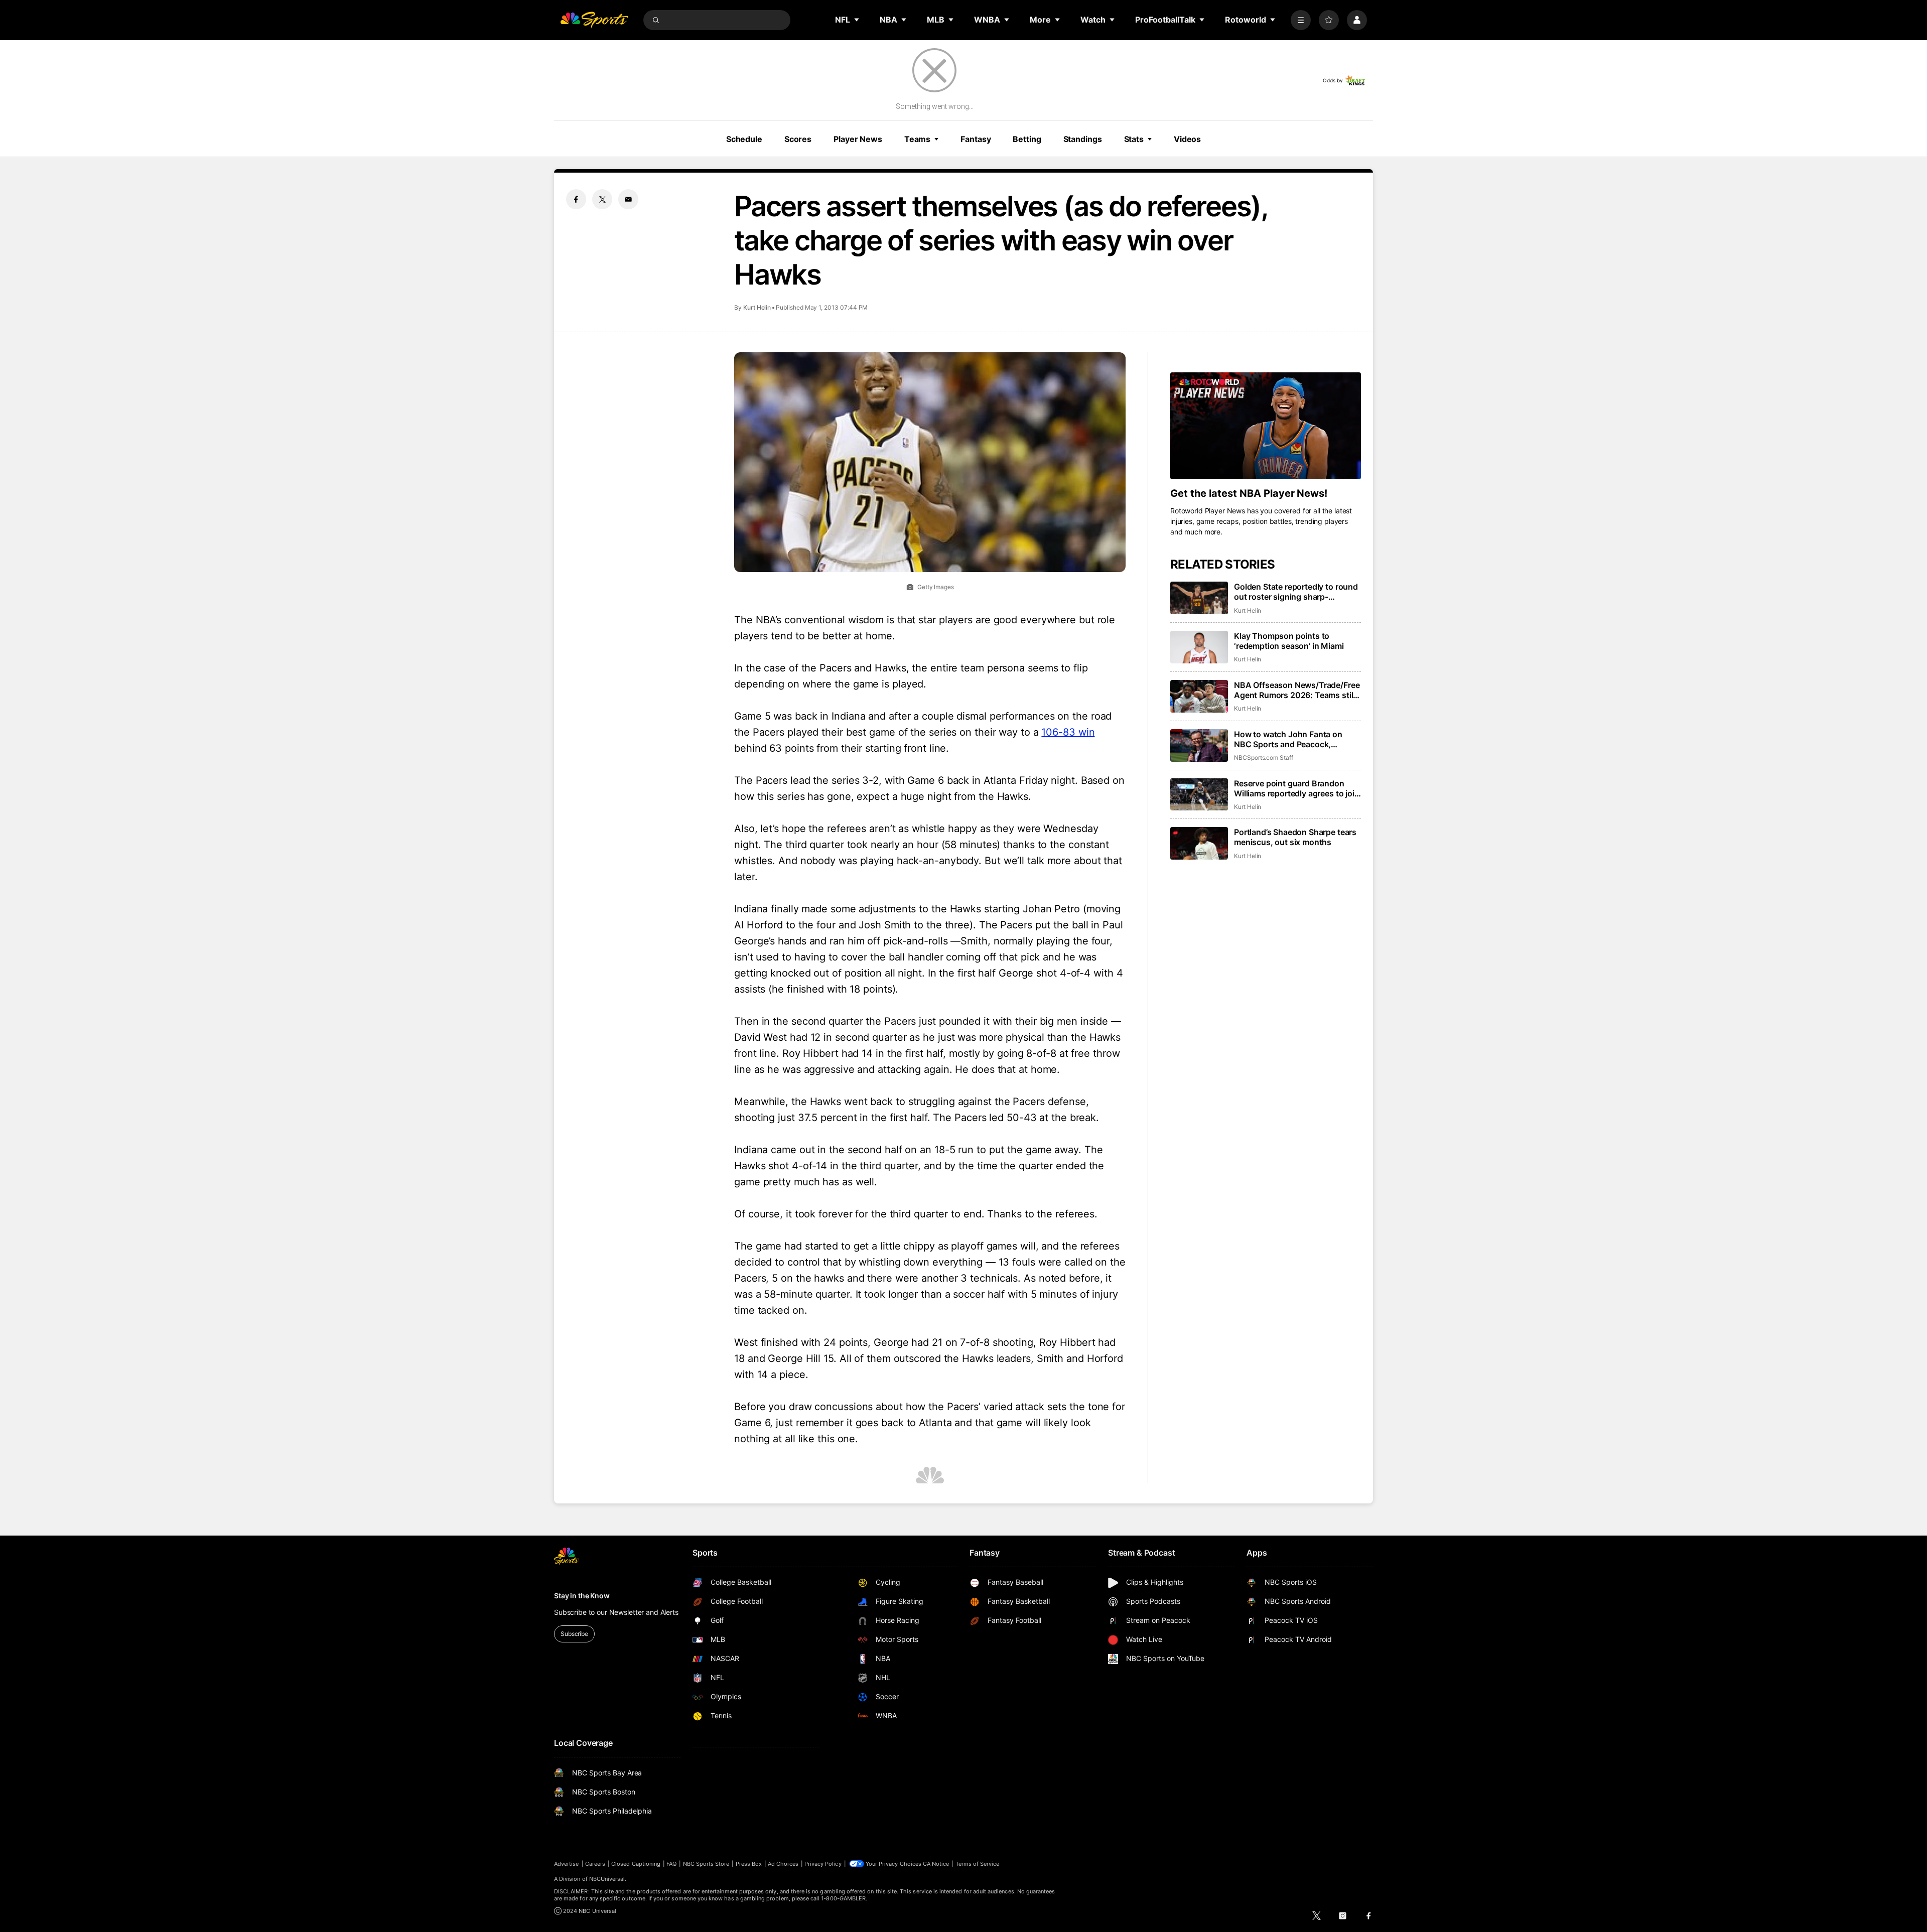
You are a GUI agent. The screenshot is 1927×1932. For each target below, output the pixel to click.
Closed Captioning (636, 1864)
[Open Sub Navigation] (857, 20)
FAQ (671, 1864)
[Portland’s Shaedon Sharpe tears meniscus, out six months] (1199, 843)
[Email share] (628, 199)
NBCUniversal (607, 1879)
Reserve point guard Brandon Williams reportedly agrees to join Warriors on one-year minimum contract (1297, 788)
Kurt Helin (757, 307)
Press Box (749, 1864)
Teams (917, 139)
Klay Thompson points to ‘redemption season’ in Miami (1289, 641)
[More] (1301, 20)
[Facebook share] (576, 199)
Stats (1134, 139)
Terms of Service (978, 1864)
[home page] (594, 20)
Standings (1083, 139)
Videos (1187, 139)
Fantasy (976, 139)
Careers (595, 1864)
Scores (798, 139)
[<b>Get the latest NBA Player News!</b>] (1266, 426)
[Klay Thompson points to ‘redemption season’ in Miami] (1199, 647)
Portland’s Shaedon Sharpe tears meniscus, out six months (1295, 837)
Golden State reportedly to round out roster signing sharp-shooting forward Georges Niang (1296, 592)
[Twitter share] (602, 199)
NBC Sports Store (706, 1864)
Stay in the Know (582, 1596)
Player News (858, 139)
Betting (1027, 139)
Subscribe (574, 1634)
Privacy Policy (823, 1864)
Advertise (567, 1864)
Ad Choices (783, 1864)
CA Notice (936, 1864)
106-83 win (1068, 732)
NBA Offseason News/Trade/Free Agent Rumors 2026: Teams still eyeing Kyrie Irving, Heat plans (1297, 690)
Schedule (744, 139)
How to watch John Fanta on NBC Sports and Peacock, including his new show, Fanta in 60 (1295, 739)
